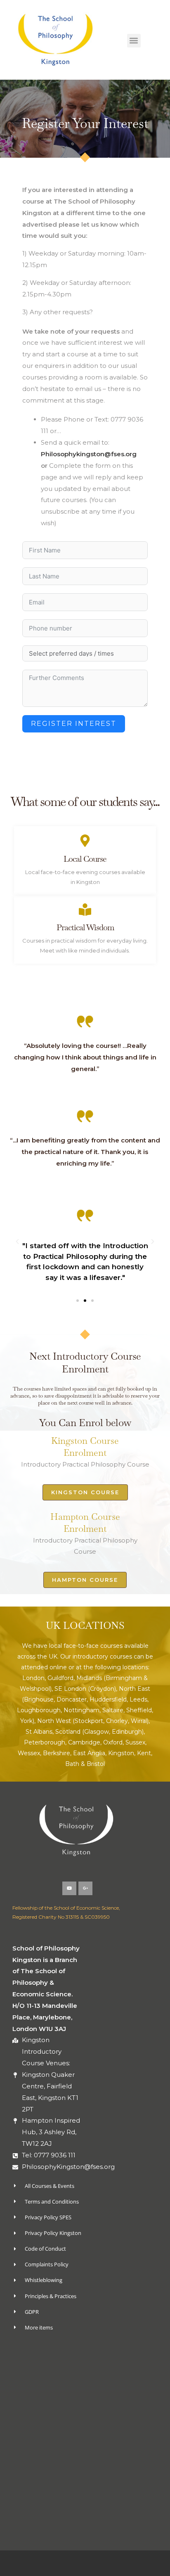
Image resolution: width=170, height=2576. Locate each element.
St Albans (39, 1732)
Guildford (60, 1678)
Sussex (135, 1742)
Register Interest (74, 724)
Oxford (113, 1742)
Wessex (29, 1753)
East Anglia (89, 1753)
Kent (144, 1753)
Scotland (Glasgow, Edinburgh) (99, 1732)
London (33, 1678)
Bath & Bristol (85, 1764)
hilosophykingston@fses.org (91, 454)
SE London (70, 1689)
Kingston (121, 1753)
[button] (134, 41)
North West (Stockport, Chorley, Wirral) (93, 1721)
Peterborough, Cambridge (62, 1742)
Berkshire (57, 1753)
